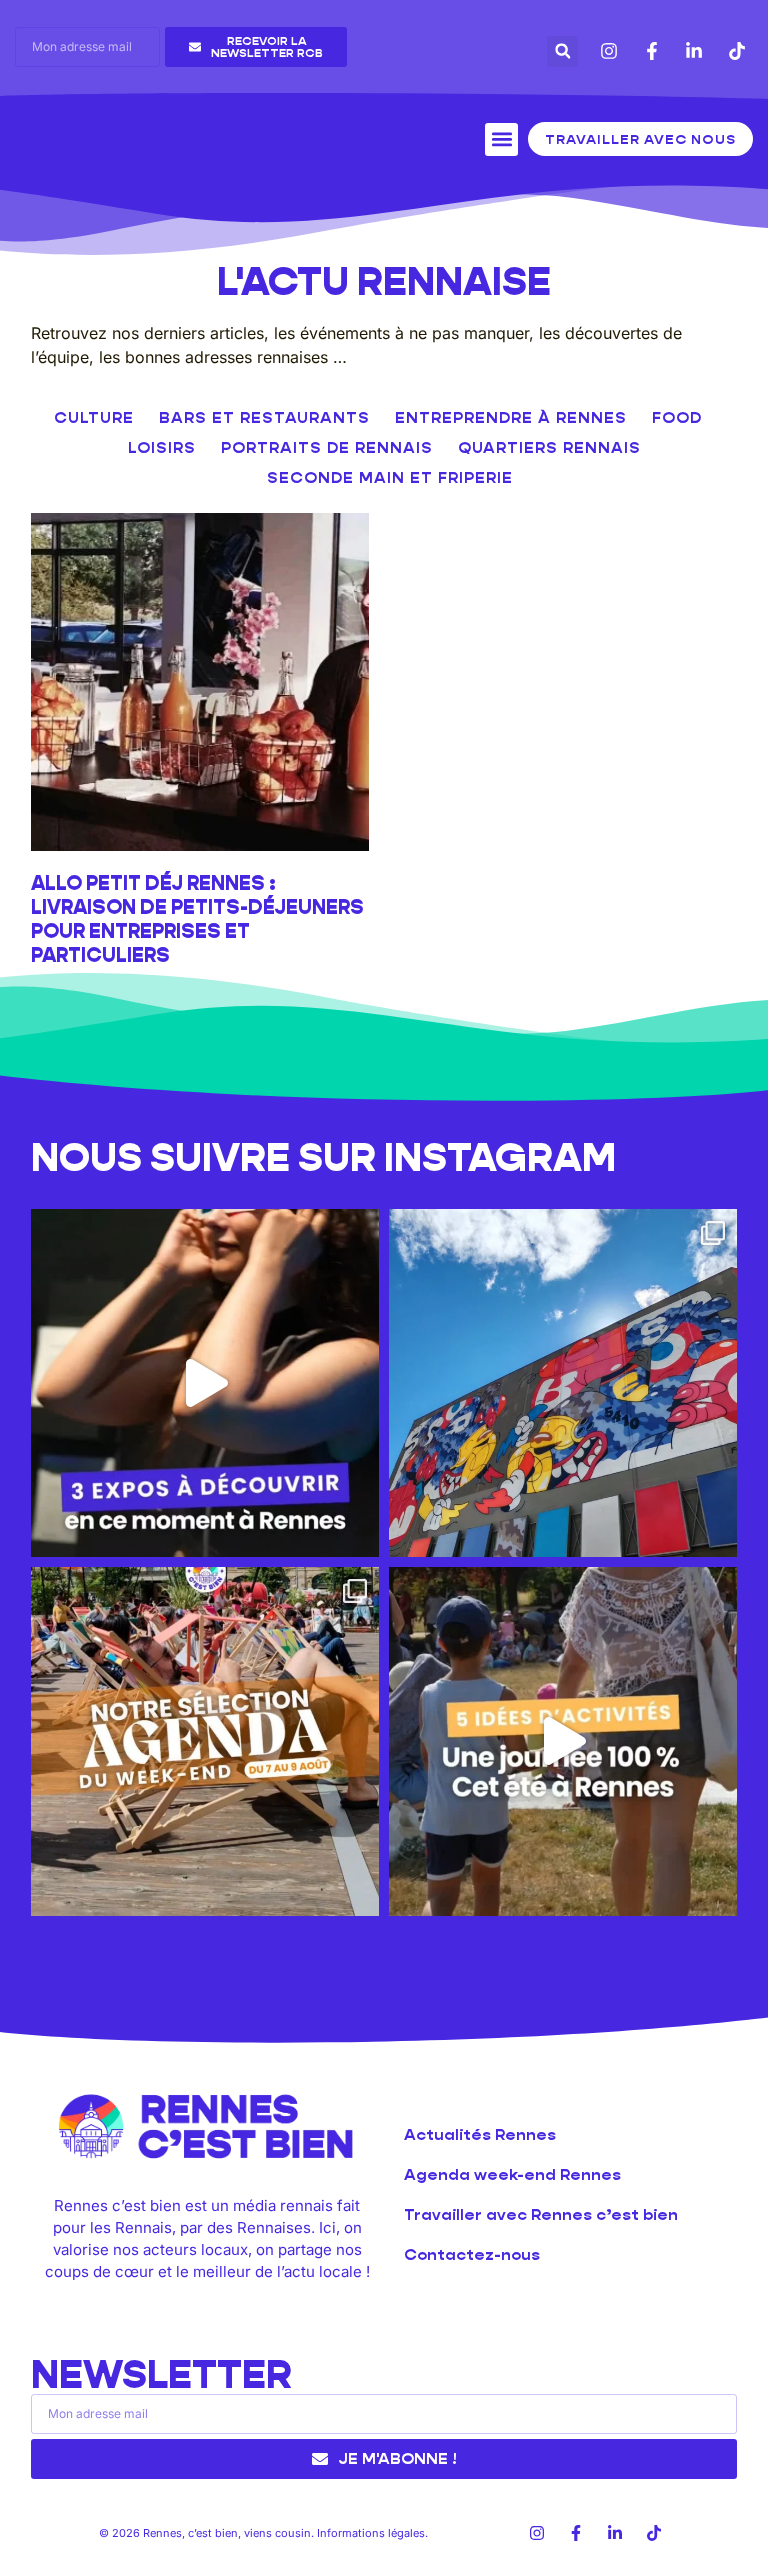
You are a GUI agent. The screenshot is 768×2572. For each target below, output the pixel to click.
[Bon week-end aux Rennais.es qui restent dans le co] (205, 1741)
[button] (562, 51)
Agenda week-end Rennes (512, 2174)
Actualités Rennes (480, 2134)
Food (677, 417)
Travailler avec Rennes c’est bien (541, 2214)
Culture (94, 417)
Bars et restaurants (264, 417)
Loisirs (162, 447)
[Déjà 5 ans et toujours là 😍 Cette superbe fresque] (563, 1383)
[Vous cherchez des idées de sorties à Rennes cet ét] (563, 1741)
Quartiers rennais (549, 447)
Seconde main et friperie (390, 477)
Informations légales (371, 2533)
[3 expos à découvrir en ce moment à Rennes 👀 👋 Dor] (205, 1383)
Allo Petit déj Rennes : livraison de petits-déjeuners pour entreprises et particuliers (197, 919)
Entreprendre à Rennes (511, 417)
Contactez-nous (472, 2254)
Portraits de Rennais (327, 447)
